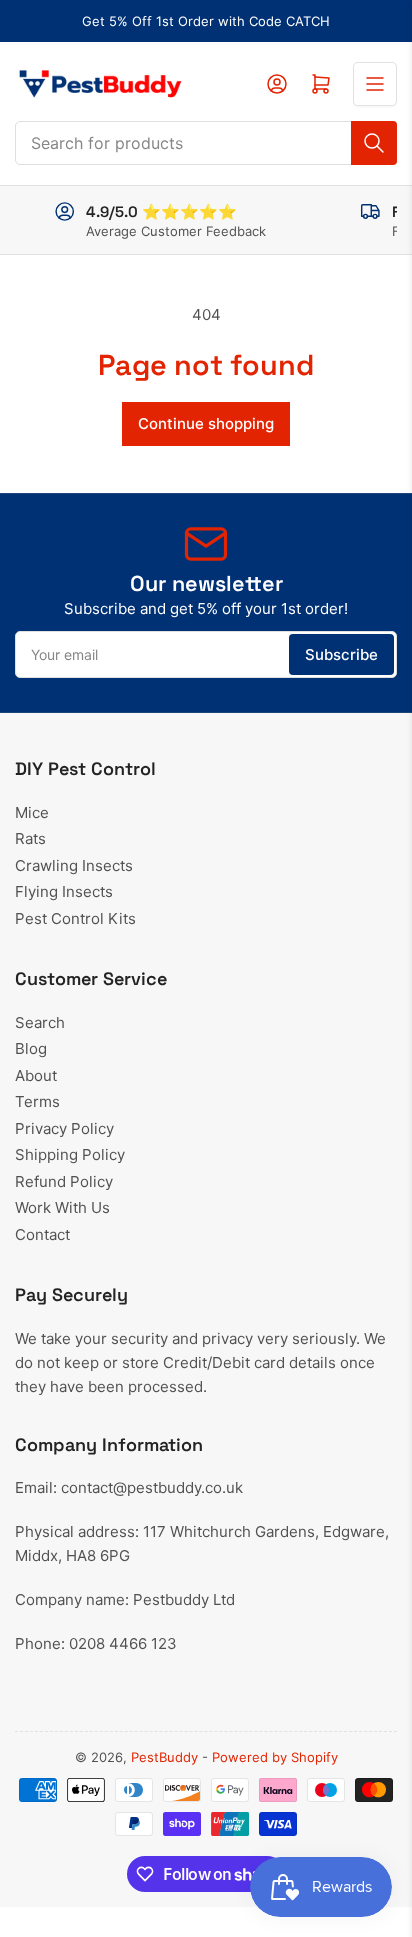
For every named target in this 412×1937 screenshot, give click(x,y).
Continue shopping (206, 423)
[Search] (374, 143)
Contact (42, 1234)
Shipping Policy (70, 1154)
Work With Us (62, 1207)
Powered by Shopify (275, 1757)
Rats (30, 838)
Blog (31, 1048)
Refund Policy (64, 1181)
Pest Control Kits (75, 918)
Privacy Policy (64, 1128)
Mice (32, 812)
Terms (37, 1101)
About (36, 1075)
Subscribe (341, 654)
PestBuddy (164, 1757)
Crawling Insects (74, 865)
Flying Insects (64, 891)
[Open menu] (375, 84)
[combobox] (206, 143)
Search (40, 1022)
